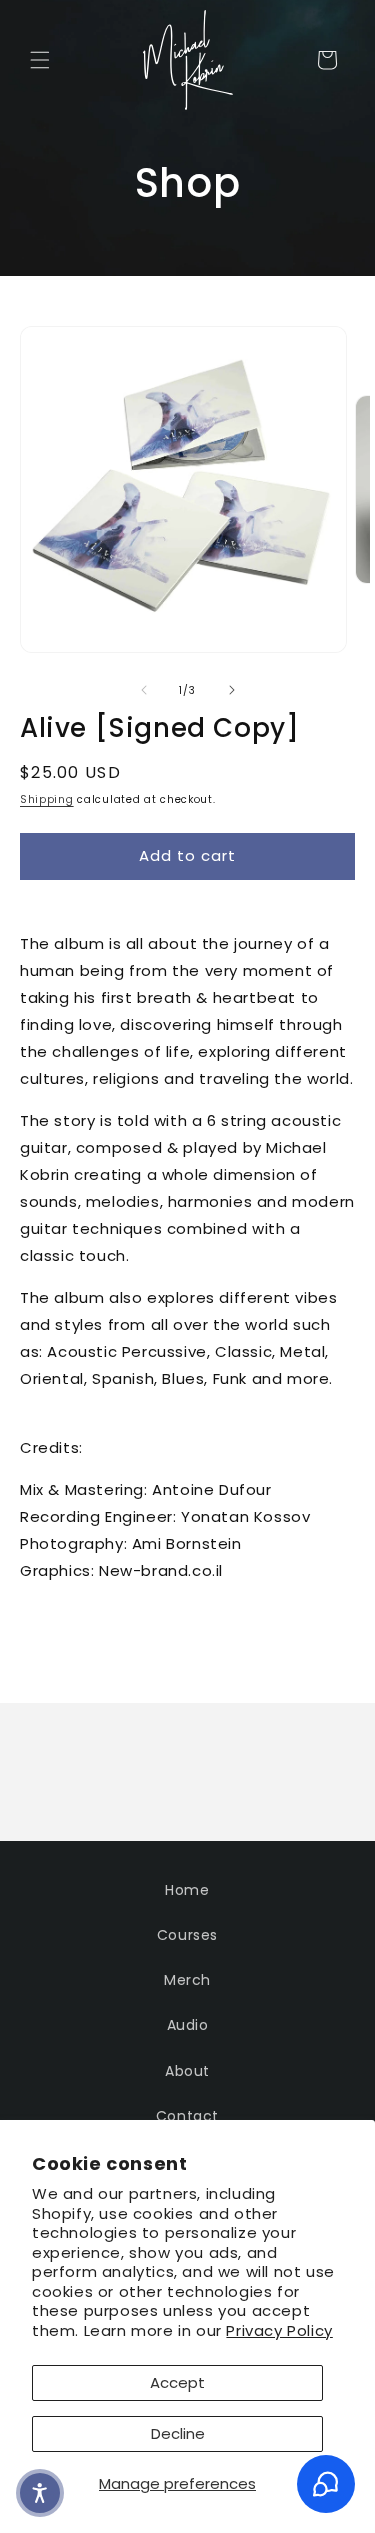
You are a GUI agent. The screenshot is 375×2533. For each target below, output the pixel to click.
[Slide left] (144, 690)
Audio (188, 2025)
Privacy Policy (279, 2330)
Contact (187, 2116)
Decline (178, 2433)
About (187, 2071)
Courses (187, 1935)
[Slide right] (232, 690)
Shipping (47, 799)
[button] (40, 60)
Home (187, 1890)
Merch (187, 1980)
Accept (177, 2382)
